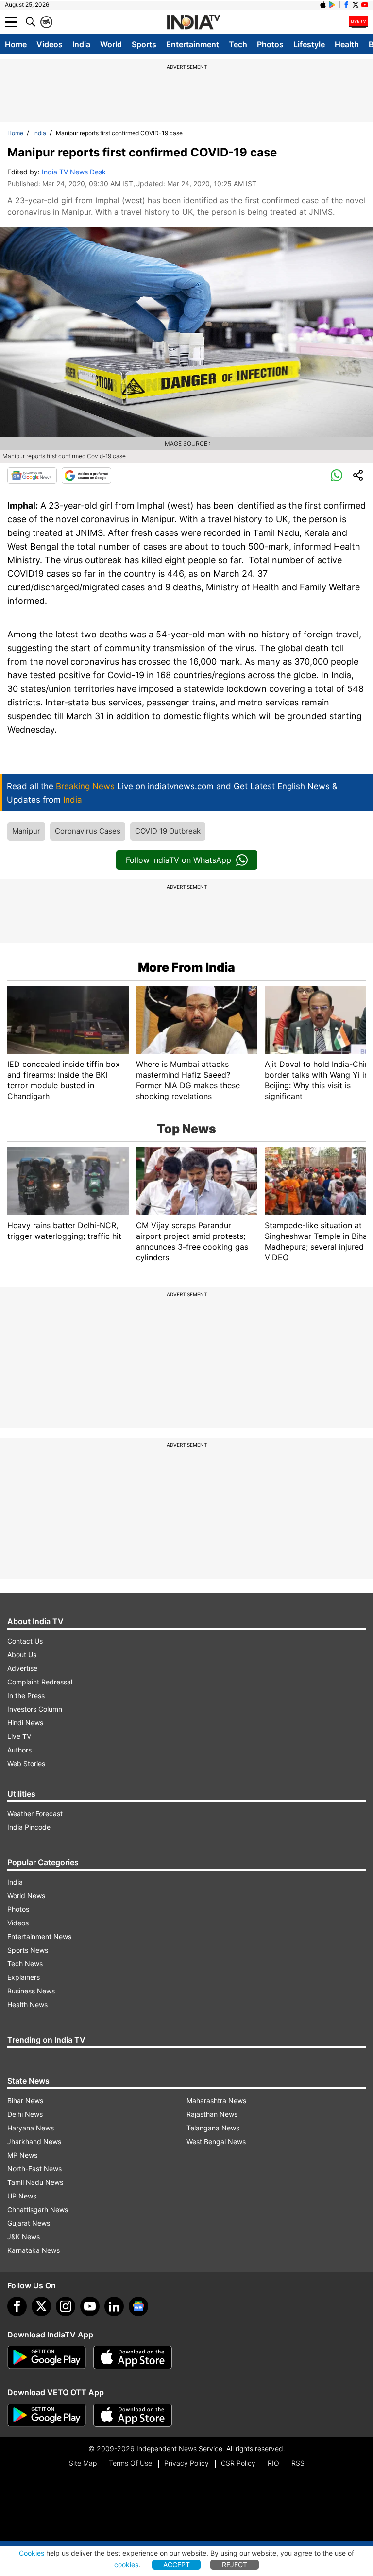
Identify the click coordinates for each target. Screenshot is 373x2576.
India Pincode (29, 1827)
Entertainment (193, 44)
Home (16, 44)
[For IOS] (133, 2415)
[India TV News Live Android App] (47, 2357)
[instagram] (66, 2306)
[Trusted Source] (86, 476)
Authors (19, 1750)
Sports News (28, 1950)
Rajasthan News (212, 2114)
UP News (22, 2196)
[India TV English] (193, 22)
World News (26, 1896)
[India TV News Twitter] (356, 5)
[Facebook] (17, 2306)
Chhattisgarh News (38, 2209)
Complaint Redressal (40, 1682)
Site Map (83, 2463)
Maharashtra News (216, 2101)
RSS (298, 2463)
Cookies (32, 2553)
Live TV (19, 1736)
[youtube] (90, 2306)
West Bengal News (216, 2141)
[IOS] (323, 5)
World (111, 44)
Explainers (24, 1977)
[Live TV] (358, 22)
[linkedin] (114, 2306)
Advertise (22, 1668)
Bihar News (25, 2101)
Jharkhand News (34, 2141)
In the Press (26, 1695)
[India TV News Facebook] (346, 5)
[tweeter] (41, 2306)
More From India (186, 967)
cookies (126, 2565)
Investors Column (35, 1709)
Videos (50, 44)
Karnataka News (34, 2250)
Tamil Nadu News (35, 2182)
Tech (238, 44)
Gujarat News (29, 2223)
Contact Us (25, 1641)
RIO (273, 2463)
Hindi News (25, 1723)
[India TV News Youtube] (365, 5)
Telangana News (213, 2128)
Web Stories (26, 1763)
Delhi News (25, 2114)
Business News (31, 1991)
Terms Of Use (130, 2463)
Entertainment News (39, 1936)
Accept (177, 2565)
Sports (144, 44)
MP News (22, 2155)
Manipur (26, 831)
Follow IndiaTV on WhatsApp (178, 860)
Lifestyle (309, 44)
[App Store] (133, 2357)
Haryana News (31, 2128)
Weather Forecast (35, 1813)
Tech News (25, 1964)
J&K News (24, 2237)
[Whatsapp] (337, 476)
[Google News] (32, 476)
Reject (235, 2565)
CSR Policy (238, 2463)
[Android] (332, 5)
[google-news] (138, 2306)
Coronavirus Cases (88, 831)
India (81, 44)
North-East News (34, 2169)
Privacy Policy (186, 2463)
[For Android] (47, 2415)
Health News (27, 2004)
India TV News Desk (74, 172)
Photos (270, 44)
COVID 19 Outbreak (168, 831)
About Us (22, 1655)
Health (347, 44)
